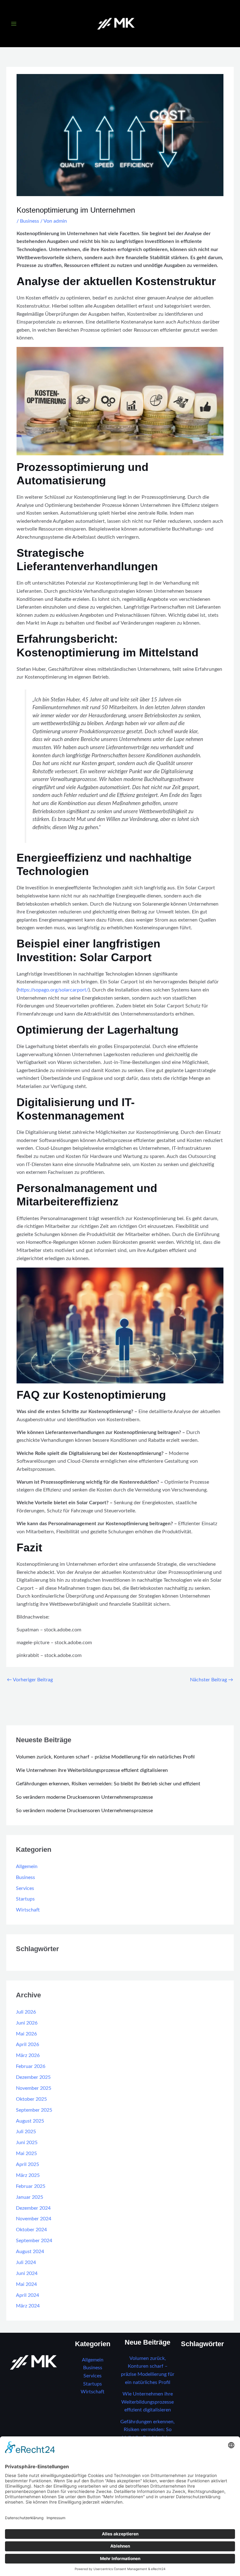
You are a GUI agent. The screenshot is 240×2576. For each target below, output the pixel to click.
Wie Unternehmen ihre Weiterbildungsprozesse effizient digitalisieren (92, 1770)
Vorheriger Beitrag (30, 1680)
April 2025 (27, 2165)
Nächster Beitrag (212, 1680)
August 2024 (30, 2252)
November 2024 (34, 2219)
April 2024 (27, 2295)
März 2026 (28, 2056)
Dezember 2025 (33, 2077)
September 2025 (34, 2110)
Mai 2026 (26, 2034)
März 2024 (28, 2306)
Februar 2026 (31, 2067)
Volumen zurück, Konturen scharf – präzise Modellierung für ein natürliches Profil (105, 1757)
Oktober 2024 (31, 2230)
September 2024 (34, 2241)
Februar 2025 (31, 2186)
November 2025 (34, 2088)
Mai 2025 (26, 2154)
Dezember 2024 (33, 2208)
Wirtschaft (28, 1910)
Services (25, 1889)
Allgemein (27, 1867)
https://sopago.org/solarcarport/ (53, 990)
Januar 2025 (30, 2197)
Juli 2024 (26, 2263)
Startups (25, 1899)
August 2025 (30, 2121)
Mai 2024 (26, 2284)
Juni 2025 (27, 2143)
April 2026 (27, 2045)
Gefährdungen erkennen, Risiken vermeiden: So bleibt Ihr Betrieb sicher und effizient (108, 1784)
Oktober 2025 (31, 2099)
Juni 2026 (27, 2023)
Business (30, 221)
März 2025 (28, 2176)
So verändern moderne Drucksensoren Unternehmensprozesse (84, 1797)
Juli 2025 (26, 2132)
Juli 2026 (26, 2012)
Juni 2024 (27, 2274)
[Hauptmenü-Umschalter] (14, 24)
